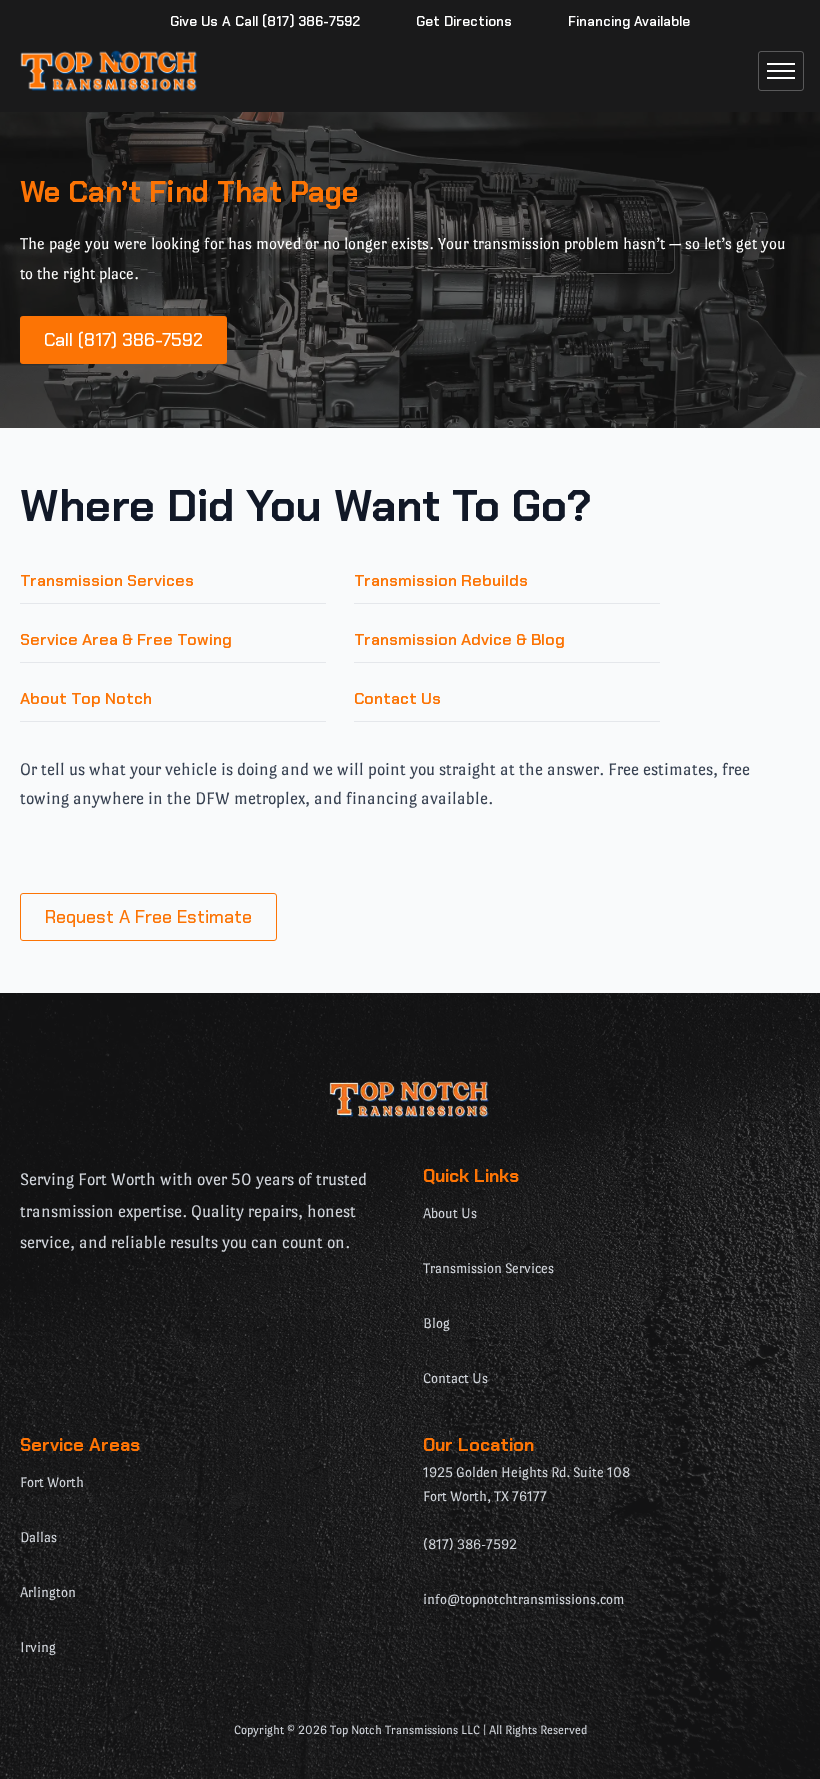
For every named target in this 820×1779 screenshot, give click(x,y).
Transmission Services (107, 580)
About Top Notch (86, 698)
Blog (436, 1323)
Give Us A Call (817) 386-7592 (265, 21)
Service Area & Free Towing (126, 639)
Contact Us (397, 698)
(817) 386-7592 (470, 1544)
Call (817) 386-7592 (123, 340)
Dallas (38, 1537)
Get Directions (464, 21)
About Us (450, 1213)
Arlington (48, 1592)
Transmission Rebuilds (441, 580)
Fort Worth (52, 1482)
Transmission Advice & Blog (459, 639)
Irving (38, 1647)
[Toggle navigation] (781, 71)
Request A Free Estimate (148, 917)
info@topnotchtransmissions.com (523, 1599)
